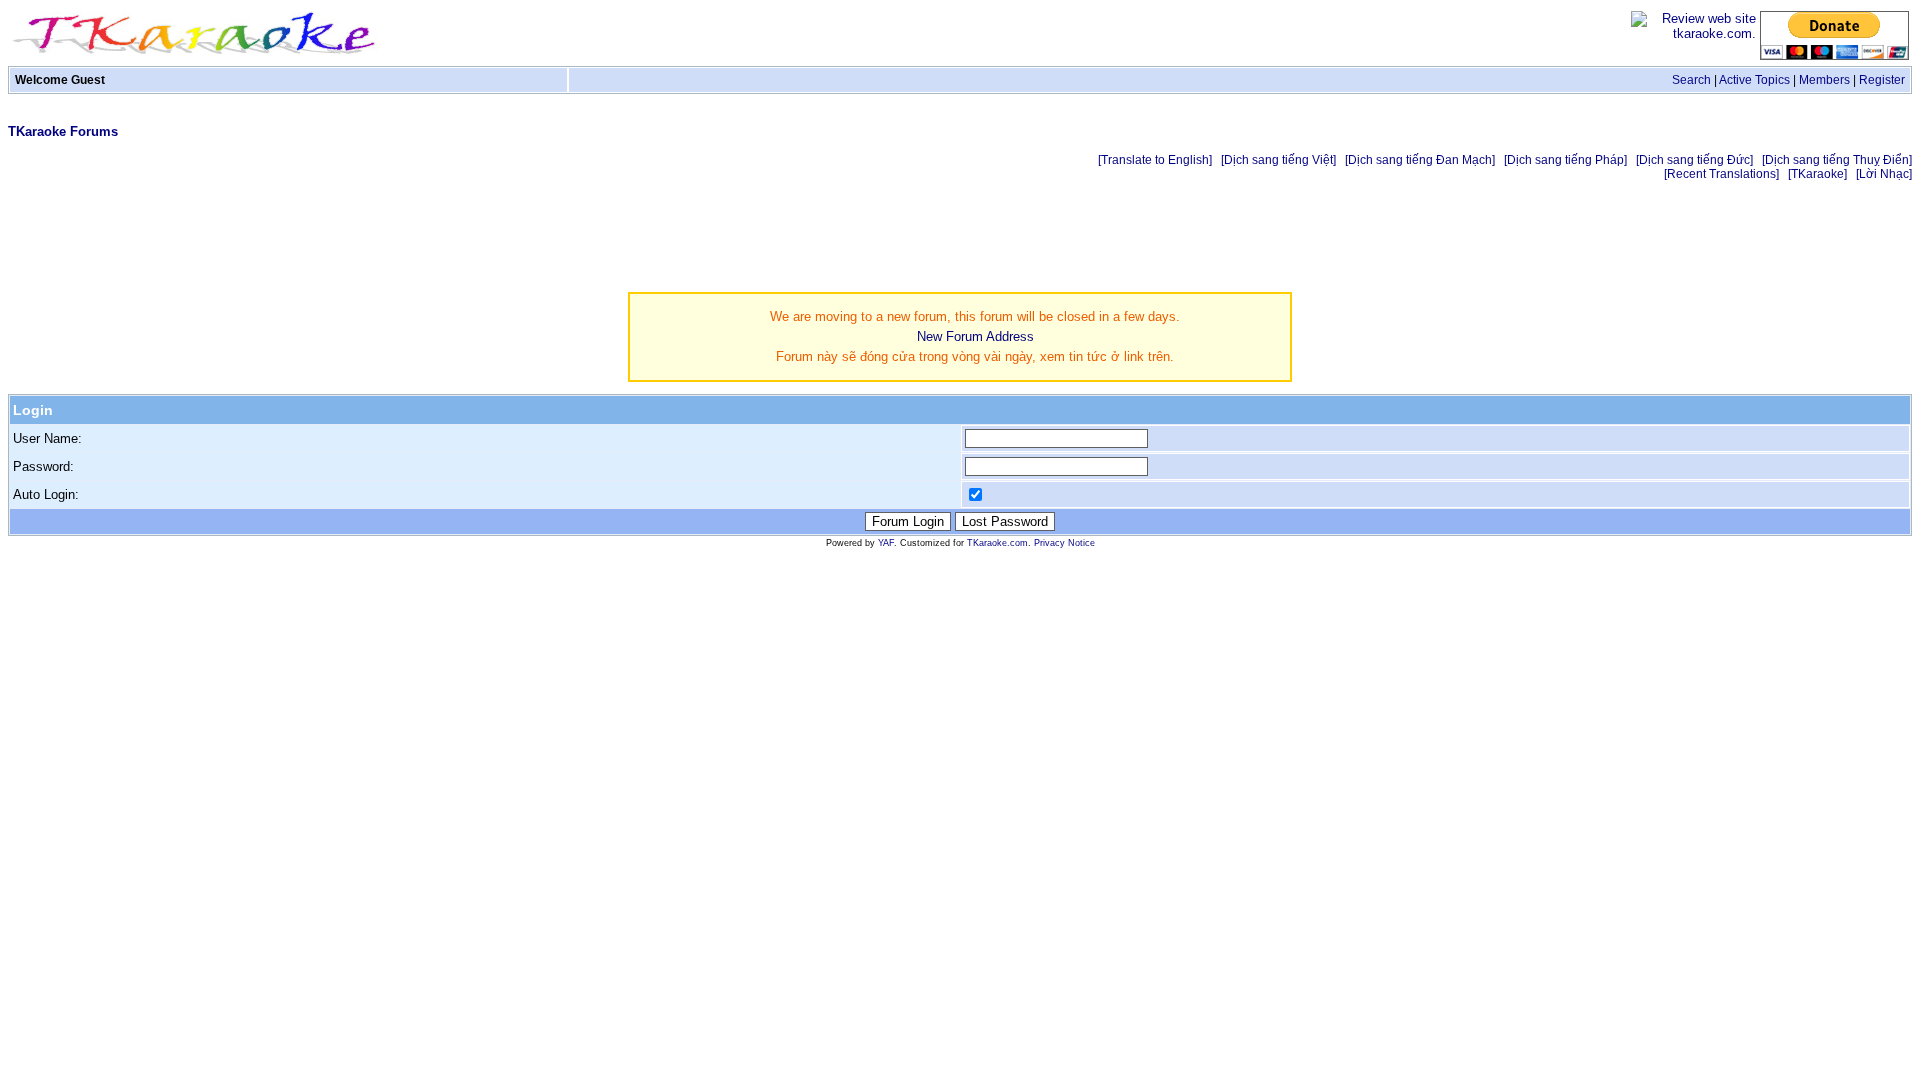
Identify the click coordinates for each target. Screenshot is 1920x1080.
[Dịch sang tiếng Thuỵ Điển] (1837, 160)
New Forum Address (975, 336)
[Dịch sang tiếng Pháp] (1565, 160)
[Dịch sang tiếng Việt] (1278, 160)
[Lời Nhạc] (1884, 174)
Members (1824, 80)
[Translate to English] (1155, 160)
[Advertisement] (1548, 238)
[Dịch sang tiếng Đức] (1694, 160)
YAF (886, 543)
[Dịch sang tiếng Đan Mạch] (1420, 160)
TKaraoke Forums (63, 131)
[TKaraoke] (1817, 174)
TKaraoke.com (997, 543)
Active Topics (1754, 80)
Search (1691, 80)
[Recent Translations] (1721, 174)
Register (1882, 80)
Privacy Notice (1064, 543)
